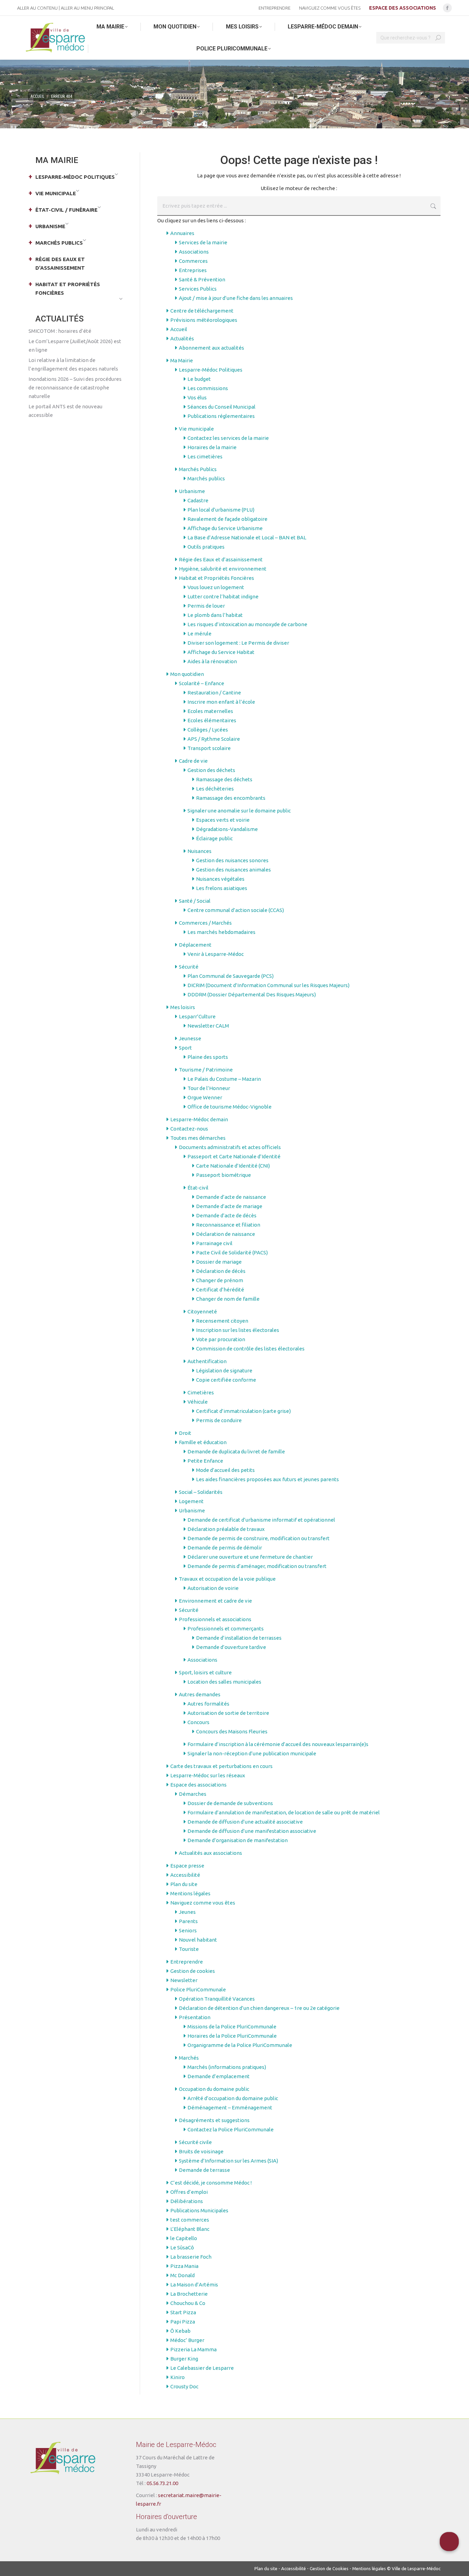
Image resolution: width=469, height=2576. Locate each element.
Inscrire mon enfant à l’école (221, 702)
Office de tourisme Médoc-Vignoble (230, 1107)
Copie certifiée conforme (226, 1380)
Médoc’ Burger (187, 2340)
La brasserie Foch (191, 2257)
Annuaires (182, 233)
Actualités (182, 338)
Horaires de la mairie (212, 447)
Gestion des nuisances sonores (232, 860)
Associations (194, 252)
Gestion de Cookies (329, 2568)
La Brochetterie (189, 2294)
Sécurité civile (195, 2142)
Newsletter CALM (208, 1026)
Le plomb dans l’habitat (215, 615)
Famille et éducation (203, 1442)
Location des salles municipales (224, 1682)
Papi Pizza (183, 2322)
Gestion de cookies (193, 1971)
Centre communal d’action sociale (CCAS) (236, 910)
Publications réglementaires (221, 416)
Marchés (189, 2058)
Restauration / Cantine (214, 693)
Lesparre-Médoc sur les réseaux (208, 1775)
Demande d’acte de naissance (231, 1197)
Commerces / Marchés (205, 923)
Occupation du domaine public (214, 2089)
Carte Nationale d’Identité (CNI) (233, 1166)
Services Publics (198, 289)
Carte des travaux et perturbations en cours (221, 1766)
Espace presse (187, 1866)
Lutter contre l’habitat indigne (223, 596)
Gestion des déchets (211, 770)
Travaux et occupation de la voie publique (227, 1579)
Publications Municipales (199, 2210)
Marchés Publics (198, 469)
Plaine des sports (208, 1057)
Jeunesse (190, 1038)
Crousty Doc (184, 2386)
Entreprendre (187, 1962)
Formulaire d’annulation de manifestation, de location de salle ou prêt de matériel (284, 1812)
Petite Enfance (205, 1461)
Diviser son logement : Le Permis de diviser (238, 643)
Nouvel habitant (198, 1940)
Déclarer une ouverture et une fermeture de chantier (250, 1557)
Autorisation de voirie (213, 1588)
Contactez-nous (189, 1129)
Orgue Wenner (205, 1097)
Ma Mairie (182, 360)
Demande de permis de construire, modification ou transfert (259, 1538)
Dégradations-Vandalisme (227, 829)
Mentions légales (190, 1893)
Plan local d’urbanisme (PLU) (221, 510)
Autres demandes (200, 1694)
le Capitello (184, 2238)
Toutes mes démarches (198, 1138)
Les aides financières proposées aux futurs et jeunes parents (267, 1479)
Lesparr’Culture (197, 1016)
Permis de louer (206, 606)
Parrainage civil (214, 1243)
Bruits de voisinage (201, 2151)
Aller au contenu (37, 8)
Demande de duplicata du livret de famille (236, 1451)
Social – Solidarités (201, 1492)
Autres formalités (208, 1704)
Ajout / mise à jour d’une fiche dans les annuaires (236, 298)
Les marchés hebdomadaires (221, 932)
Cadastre (198, 500)
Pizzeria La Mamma (193, 2349)
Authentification (207, 1361)
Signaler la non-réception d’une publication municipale (252, 1753)
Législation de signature (224, 1371)
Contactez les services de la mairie (228, 438)
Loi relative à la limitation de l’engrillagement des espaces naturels (73, 364)
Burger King (184, 2359)
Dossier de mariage (219, 1262)
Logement (191, 1501)
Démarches (193, 1794)
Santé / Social (195, 901)
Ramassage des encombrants (231, 798)
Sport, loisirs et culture (205, 1672)
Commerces (193, 261)
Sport (185, 1048)
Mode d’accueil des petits (225, 1470)
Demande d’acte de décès (226, 1215)
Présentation (195, 2017)
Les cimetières (205, 456)
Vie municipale (196, 429)
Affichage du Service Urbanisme (225, 528)
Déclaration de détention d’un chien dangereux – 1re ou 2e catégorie (259, 2008)
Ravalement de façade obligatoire (227, 519)
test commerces (190, 2220)
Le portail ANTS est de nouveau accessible (65, 411)
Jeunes (187, 1912)
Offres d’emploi (189, 2192)
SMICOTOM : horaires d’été (60, 331)
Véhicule (198, 1402)
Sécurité (189, 967)
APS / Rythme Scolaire (214, 739)
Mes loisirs (183, 1007)
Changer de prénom (220, 1280)
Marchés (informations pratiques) (227, 2067)
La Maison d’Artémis (194, 2285)
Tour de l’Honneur (209, 1088)
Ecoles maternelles (210, 711)
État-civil (198, 1188)
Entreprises (193, 270)
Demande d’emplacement (219, 2076)
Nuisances (199, 851)
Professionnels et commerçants (226, 1629)
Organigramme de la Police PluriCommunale (240, 2045)
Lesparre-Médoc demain (199, 1119)
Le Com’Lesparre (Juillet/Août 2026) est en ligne (75, 346)
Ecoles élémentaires (212, 720)
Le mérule (199, 634)
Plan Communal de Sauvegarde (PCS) (231, 976)
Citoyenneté (202, 1312)
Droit (185, 1433)
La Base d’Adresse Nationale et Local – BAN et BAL (247, 537)
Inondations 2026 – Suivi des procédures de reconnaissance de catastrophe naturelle (75, 388)
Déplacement (195, 945)
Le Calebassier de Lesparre (202, 2368)
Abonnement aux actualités (211, 348)
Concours (198, 1722)
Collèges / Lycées (208, 730)
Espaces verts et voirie (223, 820)
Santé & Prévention (202, 279)
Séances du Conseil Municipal (221, 407)
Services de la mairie (203, 242)
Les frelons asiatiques (222, 888)
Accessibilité (185, 1875)
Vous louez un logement (216, 587)
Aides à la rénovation (212, 661)
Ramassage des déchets (224, 779)
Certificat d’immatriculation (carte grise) (243, 1411)
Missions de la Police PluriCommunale (232, 2027)
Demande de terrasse (204, 2170)
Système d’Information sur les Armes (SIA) (228, 2161)
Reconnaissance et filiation (228, 1225)
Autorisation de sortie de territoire (228, 1713)
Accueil (179, 329)
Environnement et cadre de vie (215, 1601)
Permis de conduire (219, 1420)
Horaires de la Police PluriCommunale (232, 2036)
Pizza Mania (184, 2266)
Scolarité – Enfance (202, 683)
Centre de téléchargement (202, 311)
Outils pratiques (206, 547)
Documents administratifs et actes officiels (230, 1147)
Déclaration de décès (221, 1271)
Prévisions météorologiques (204, 320)
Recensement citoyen (222, 1321)
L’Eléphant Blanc (190, 2229)
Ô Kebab (180, 2331)
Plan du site (184, 1884)
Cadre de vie (193, 761)
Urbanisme (192, 491)
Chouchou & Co (188, 2303)
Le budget (199, 379)
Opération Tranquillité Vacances (217, 1999)
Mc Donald (182, 2275)
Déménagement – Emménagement (230, 2107)
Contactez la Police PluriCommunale (231, 2129)
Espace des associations (198, 1785)
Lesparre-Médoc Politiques (211, 370)
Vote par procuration (221, 1339)
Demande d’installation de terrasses (239, 1638)
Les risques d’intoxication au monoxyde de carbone (247, 624)
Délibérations (187, 2201)
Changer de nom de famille (228, 1299)
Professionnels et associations (215, 1619)
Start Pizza (183, 2312)
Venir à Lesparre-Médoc (216, 954)
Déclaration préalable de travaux (226, 1529)
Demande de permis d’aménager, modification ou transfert (257, 1566)
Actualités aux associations (210, 1853)
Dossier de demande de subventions (230, 1803)
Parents (188, 1921)
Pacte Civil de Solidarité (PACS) (232, 1252)
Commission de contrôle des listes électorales (250, 1349)
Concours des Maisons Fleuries (232, 1731)
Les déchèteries (215, 789)
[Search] (438, 38)
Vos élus (197, 397)
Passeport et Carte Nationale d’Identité (234, 1156)
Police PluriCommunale (198, 1989)
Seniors (188, 1930)
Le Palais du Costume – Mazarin (224, 1079)
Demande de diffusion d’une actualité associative (245, 1822)
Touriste (189, 1949)
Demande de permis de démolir (225, 1548)
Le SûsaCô (182, 2247)
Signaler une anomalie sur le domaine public (239, 811)
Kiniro (178, 2377)
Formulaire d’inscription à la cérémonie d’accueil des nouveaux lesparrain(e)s (278, 1744)
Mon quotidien (187, 674)
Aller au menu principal (87, 8)
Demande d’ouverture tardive (231, 1647)
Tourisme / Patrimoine (206, 1070)
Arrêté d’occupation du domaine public (233, 2098)
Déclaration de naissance (226, 1234)
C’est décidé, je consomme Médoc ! (211, 2183)
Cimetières (201, 1392)
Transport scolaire (209, 748)
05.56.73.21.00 (162, 2483)
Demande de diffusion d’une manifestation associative (252, 1831)
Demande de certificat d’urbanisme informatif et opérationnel (261, 1520)
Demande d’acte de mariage (229, 1206)
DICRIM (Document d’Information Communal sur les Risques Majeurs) (268, 985)
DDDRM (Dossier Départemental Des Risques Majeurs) (252, 994)
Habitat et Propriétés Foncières (216, 578)
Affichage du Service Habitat (221, 652)
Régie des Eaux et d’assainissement (221, 559)
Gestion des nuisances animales (233, 870)
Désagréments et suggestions (214, 2120)
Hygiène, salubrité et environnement (223, 569)
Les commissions (208, 388)
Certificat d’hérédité (220, 1290)
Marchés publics (206, 478)
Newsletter (184, 1980)
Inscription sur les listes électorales (238, 1330)
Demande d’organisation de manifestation (238, 1840)
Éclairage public (214, 838)
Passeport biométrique (224, 1175)
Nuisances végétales (220, 879)
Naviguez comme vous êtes (203, 1903)
